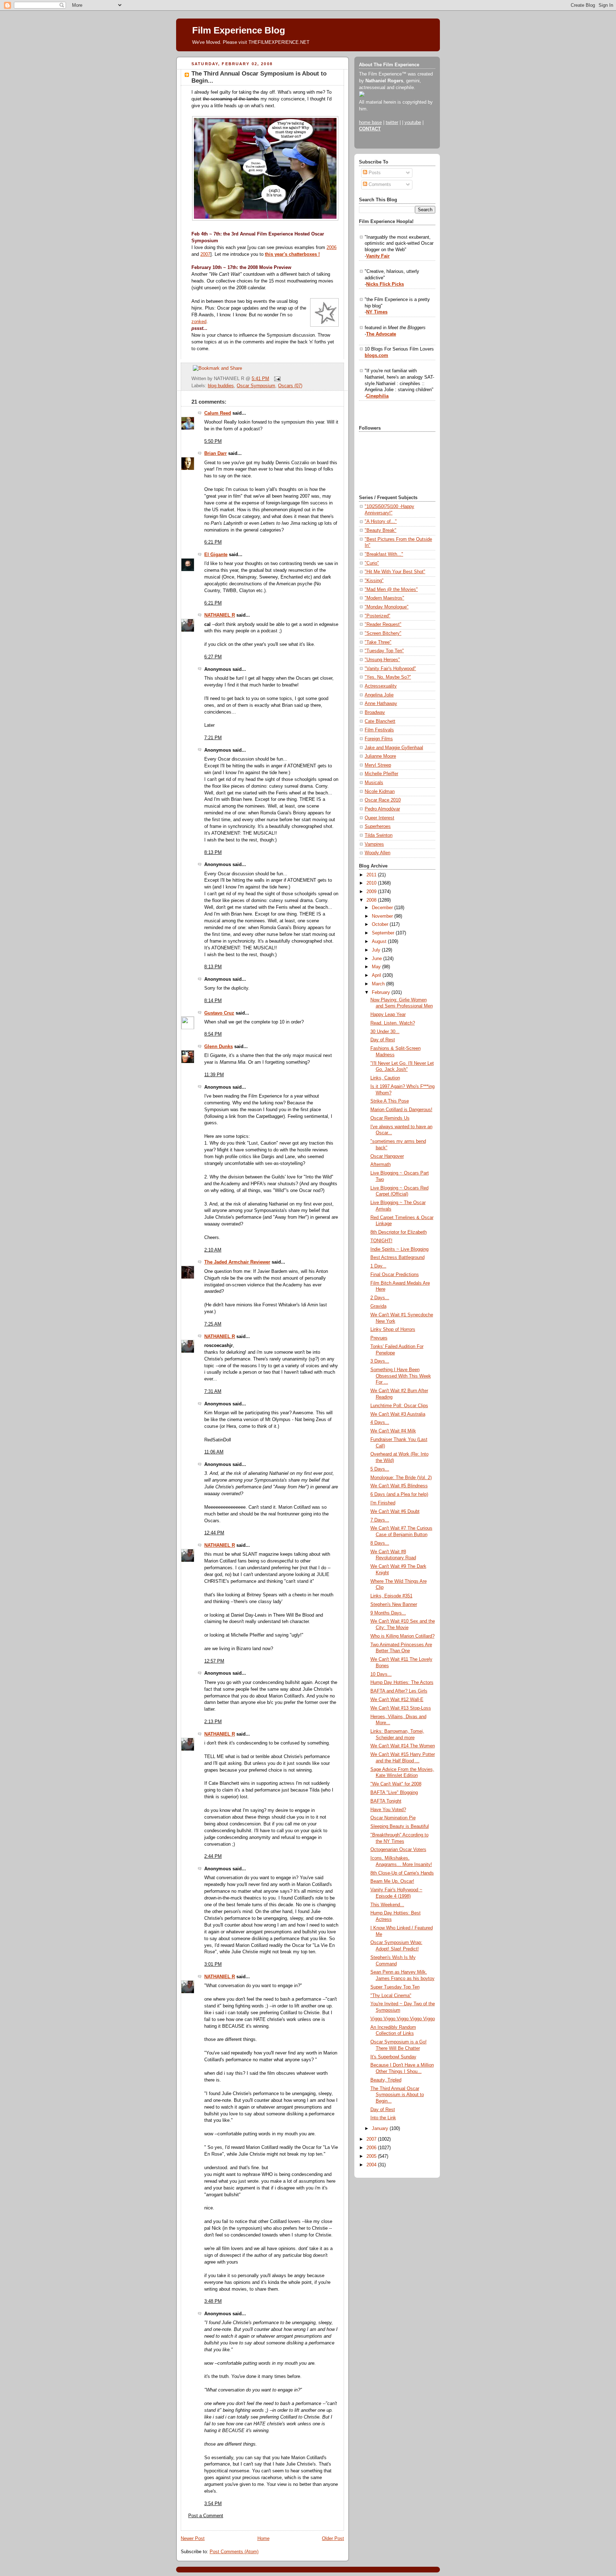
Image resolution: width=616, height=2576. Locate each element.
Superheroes (378, 826)
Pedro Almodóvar (382, 809)
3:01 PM (213, 1964)
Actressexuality (381, 686)
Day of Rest (383, 1040)
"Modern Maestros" (384, 598)
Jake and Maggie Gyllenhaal (394, 748)
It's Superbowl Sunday (393, 2057)
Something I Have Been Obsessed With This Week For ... (401, 1376)
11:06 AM (214, 1452)
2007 (205, 254)
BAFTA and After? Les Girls (399, 1691)
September (384, 933)
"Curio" (372, 563)
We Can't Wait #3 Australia (398, 1414)
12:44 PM (214, 1533)
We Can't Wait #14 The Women (403, 1746)
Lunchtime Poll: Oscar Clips (399, 1406)
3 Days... (380, 1361)
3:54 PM (213, 2504)
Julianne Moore (380, 756)
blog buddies (221, 386)
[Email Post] (276, 379)
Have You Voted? (388, 1810)
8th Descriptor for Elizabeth (399, 1232)
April (377, 975)
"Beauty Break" (381, 530)
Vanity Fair (378, 256)
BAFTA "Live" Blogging (394, 1793)
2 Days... (380, 1298)
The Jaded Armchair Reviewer (237, 1262)
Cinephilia (377, 396)
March (379, 984)
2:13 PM (213, 1722)
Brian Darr (215, 453)
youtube (413, 123)
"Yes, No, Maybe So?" (388, 677)
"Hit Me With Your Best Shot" (395, 572)
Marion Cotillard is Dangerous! (401, 1110)
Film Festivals (379, 730)
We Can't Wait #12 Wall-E (397, 1700)
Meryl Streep (378, 765)
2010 (372, 883)
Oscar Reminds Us (390, 1118)
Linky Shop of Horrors (393, 1330)
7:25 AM (213, 1324)
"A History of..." (381, 522)
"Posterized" (378, 616)
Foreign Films (379, 739)
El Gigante (216, 555)
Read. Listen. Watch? (393, 1023)
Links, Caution (385, 1078)
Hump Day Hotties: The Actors (402, 1683)
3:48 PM (213, 2301)
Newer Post (193, 2539)
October (381, 924)
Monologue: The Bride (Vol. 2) (401, 1478)
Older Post (333, 2539)
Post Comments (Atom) (234, 2552)
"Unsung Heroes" (382, 660)
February (382, 992)
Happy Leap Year (388, 1015)
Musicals (374, 783)
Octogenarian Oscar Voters (398, 1850)
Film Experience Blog (239, 30)
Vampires (374, 844)
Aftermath (381, 1165)
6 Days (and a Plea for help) (399, 1494)
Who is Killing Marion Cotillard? (402, 1636)
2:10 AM (213, 1250)
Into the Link (383, 2118)
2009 (372, 892)
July (377, 950)
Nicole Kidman (380, 792)
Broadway (375, 712)
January (381, 2129)
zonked (199, 322)
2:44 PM (213, 1856)
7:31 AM (213, 1391)
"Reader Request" (383, 624)
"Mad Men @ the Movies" (391, 590)
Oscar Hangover (387, 1156)
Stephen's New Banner (394, 1605)
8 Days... (380, 1543)
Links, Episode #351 (391, 1596)
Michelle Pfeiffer (381, 774)
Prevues (379, 1338)
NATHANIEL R (220, 615)
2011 (372, 875)
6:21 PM (213, 542)
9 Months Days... (388, 1613)
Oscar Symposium (256, 386)
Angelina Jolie (379, 695)
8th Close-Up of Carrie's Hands (402, 1873)
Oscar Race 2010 (383, 800)
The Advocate (381, 334)
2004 (372, 2165)
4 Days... (380, 1422)
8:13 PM (213, 852)
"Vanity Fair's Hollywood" (390, 669)
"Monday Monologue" (387, 607)
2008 (372, 900)
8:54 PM (213, 1034)
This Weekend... (387, 1905)
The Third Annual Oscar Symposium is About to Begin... (397, 2095)
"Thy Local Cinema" (391, 1996)
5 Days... (380, 1469)
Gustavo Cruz (219, 1013)
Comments (379, 185)
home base (370, 123)
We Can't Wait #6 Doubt (395, 1512)
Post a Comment (206, 2516)
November (383, 916)
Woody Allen (378, 853)
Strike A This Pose (390, 1101)
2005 (372, 2156)
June (378, 959)
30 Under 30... (385, 1032)
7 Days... (380, 1520)
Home (263, 2539)
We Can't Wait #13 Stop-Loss (401, 1708)
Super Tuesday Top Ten (395, 1987)
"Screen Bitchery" (383, 633)
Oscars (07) (290, 386)
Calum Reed (218, 413)
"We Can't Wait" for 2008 (396, 1784)
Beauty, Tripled (386, 2080)
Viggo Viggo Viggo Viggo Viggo (403, 2019)
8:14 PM (213, 1001)
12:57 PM (214, 1661)
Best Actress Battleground (397, 1258)
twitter (392, 123)
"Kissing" (374, 581)
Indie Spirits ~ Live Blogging (399, 1249)
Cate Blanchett (380, 721)
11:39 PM (214, 1075)
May (377, 967)
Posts (374, 173)
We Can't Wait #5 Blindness (399, 1486)
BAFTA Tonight (386, 1801)
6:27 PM (213, 657)
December (383, 908)
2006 (332, 248)
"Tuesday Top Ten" (384, 651)
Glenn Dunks (219, 1047)
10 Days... (381, 1674)
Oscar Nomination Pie (393, 1818)
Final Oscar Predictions (395, 1275)
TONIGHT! (381, 1241)
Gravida (378, 1306)
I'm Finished (383, 1503)
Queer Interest (379, 818)
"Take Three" (378, 642)
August (380, 942)
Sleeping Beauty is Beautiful (400, 1826)
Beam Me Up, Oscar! (392, 1881)
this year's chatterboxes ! (292, 254)
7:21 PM (213, 738)
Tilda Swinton (379, 835)
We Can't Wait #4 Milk (393, 1431)
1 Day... (378, 1266)
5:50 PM (213, 441)
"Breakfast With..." (384, 554)
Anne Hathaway (381, 704)
